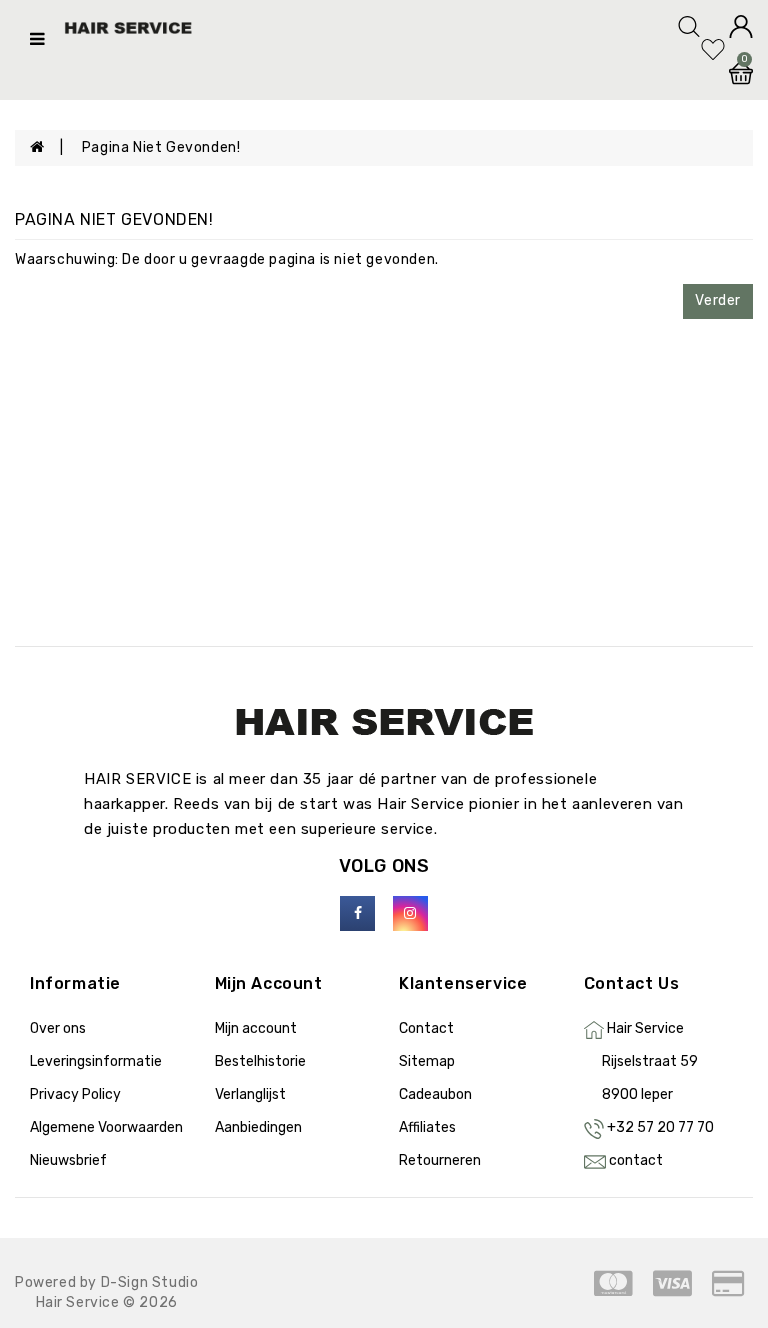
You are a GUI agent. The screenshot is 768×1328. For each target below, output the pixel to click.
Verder (718, 300)
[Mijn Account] (741, 25)
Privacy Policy (75, 1094)
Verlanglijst (250, 1094)
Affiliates (427, 1127)
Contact (426, 1028)
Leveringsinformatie (96, 1061)
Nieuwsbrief (68, 1160)
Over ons (58, 1028)
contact (636, 1160)
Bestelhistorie (260, 1061)
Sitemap (427, 1061)
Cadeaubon (435, 1094)
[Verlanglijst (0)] (714, 48)
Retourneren (440, 1160)
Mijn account (256, 1028)
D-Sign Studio (150, 1282)
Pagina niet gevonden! (161, 147)
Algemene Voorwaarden (106, 1127)
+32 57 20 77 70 (660, 1127)
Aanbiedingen (258, 1127)
